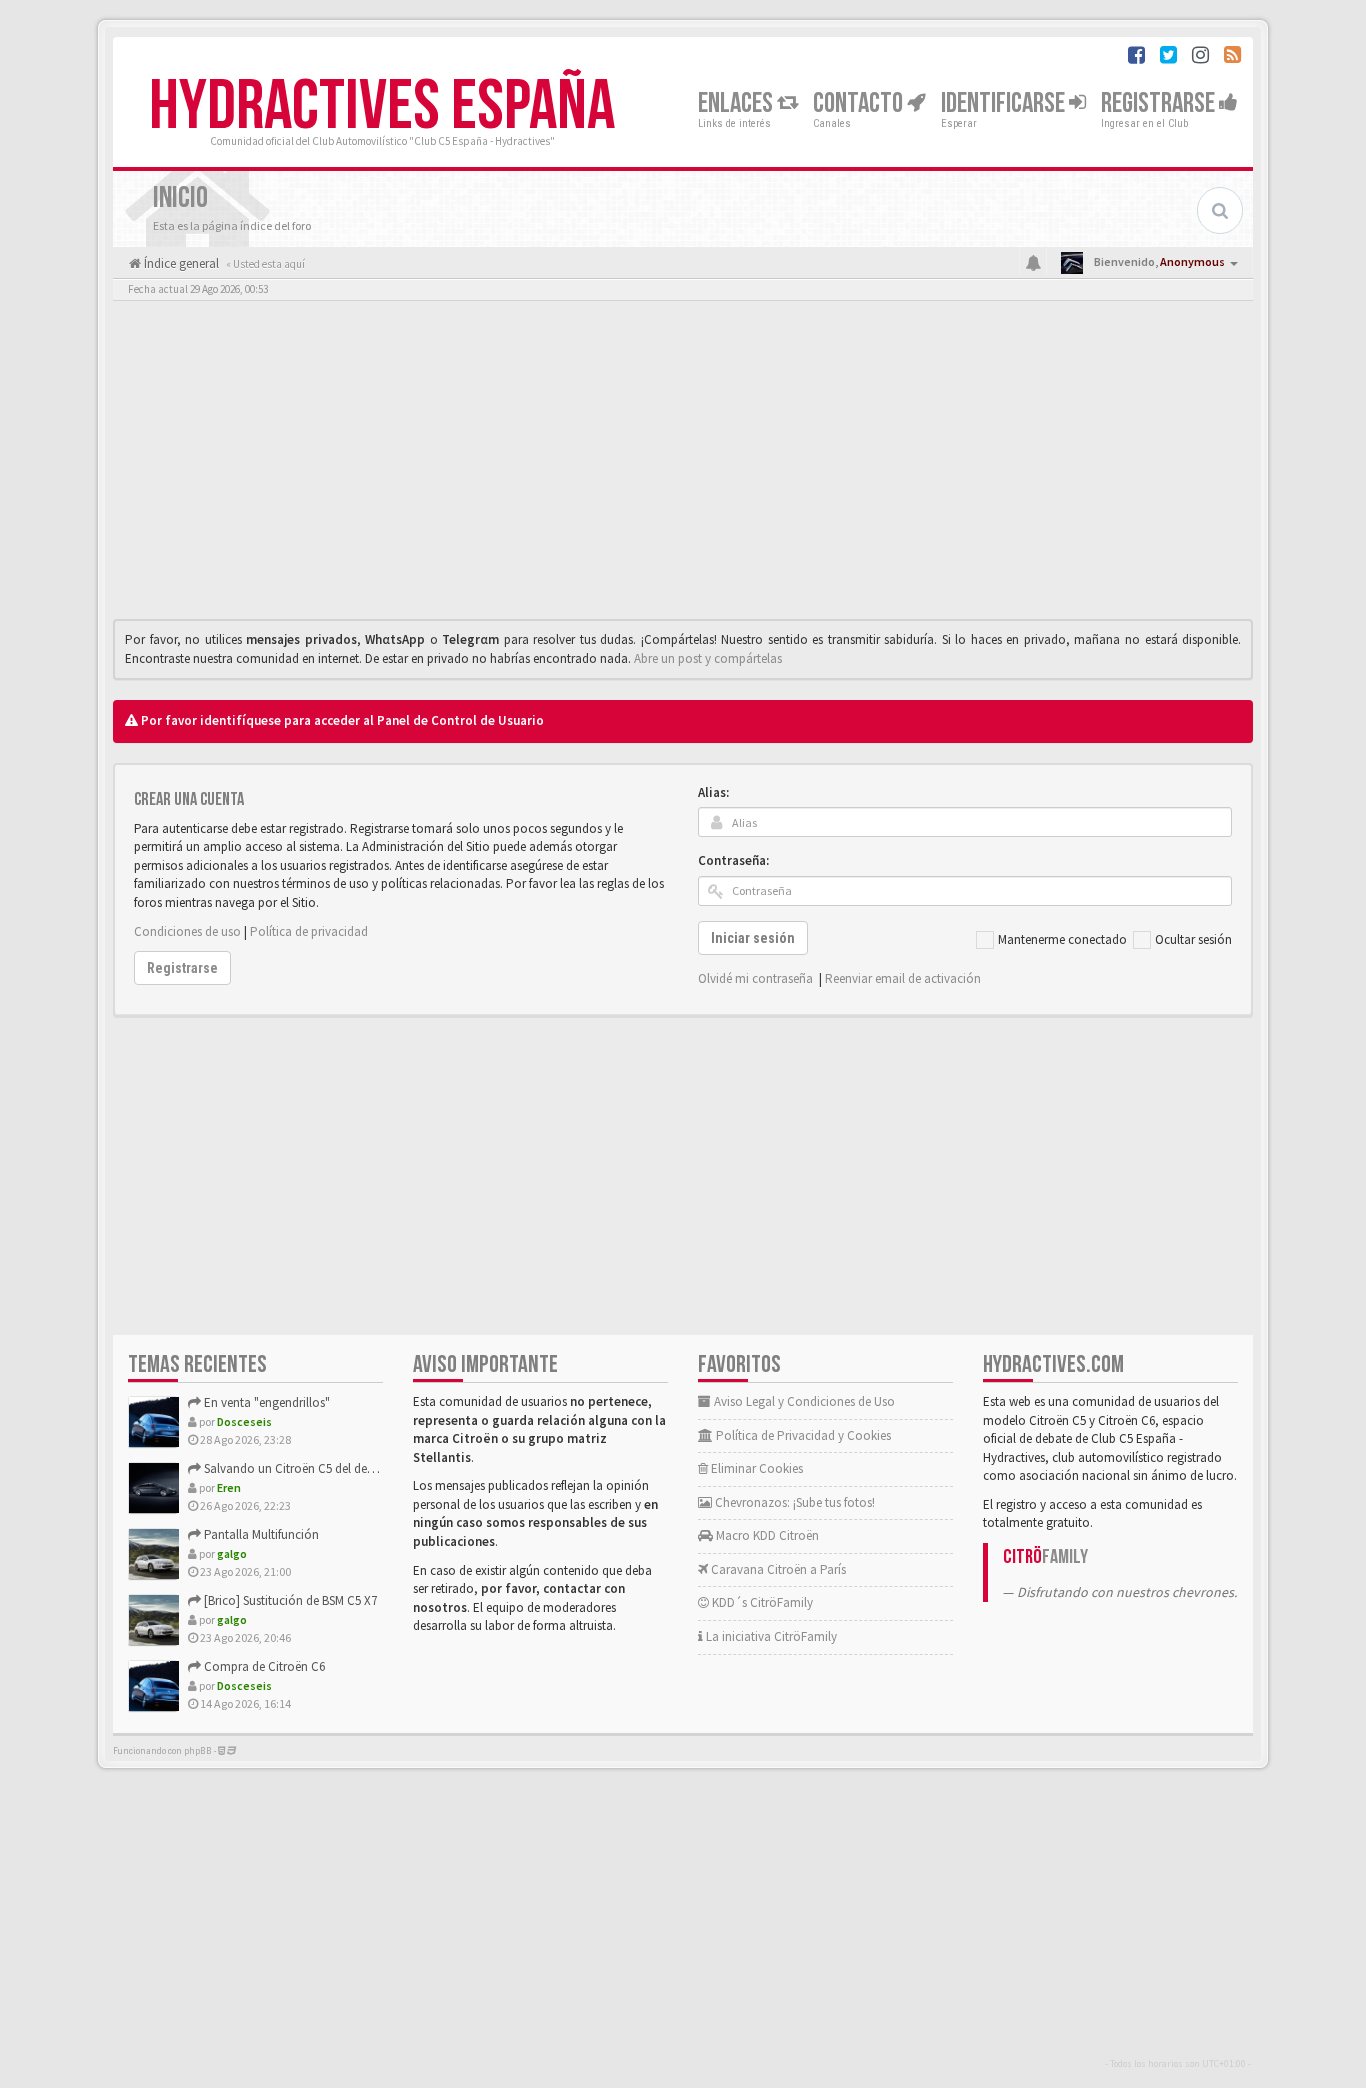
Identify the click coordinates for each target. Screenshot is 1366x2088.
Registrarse (1160, 103)
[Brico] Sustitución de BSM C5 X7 (289, 1600)
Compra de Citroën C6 (263, 1666)
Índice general (180, 263)
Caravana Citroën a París (777, 1569)
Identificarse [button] (1005, 103)
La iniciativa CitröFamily (770, 1636)
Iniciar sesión (753, 938)
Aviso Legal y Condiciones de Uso (803, 1401)
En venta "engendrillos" (265, 1402)
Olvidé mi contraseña (755, 978)
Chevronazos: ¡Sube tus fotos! (793, 1502)
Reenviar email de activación (903, 978)
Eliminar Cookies (755, 1468)
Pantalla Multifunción (260, 1534)
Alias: (713, 792)
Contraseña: (733, 860)
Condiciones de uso (187, 931)
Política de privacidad (309, 931)
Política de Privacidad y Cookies (802, 1435)
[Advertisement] (683, 465)
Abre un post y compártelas (708, 658)
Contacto (860, 103)
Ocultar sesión (1193, 939)
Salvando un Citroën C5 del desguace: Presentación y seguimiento (381, 1468)
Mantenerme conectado (1062, 939)
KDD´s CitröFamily (761, 1602)
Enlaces (737, 103)
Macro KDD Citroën (766, 1535)
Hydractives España (382, 107)
